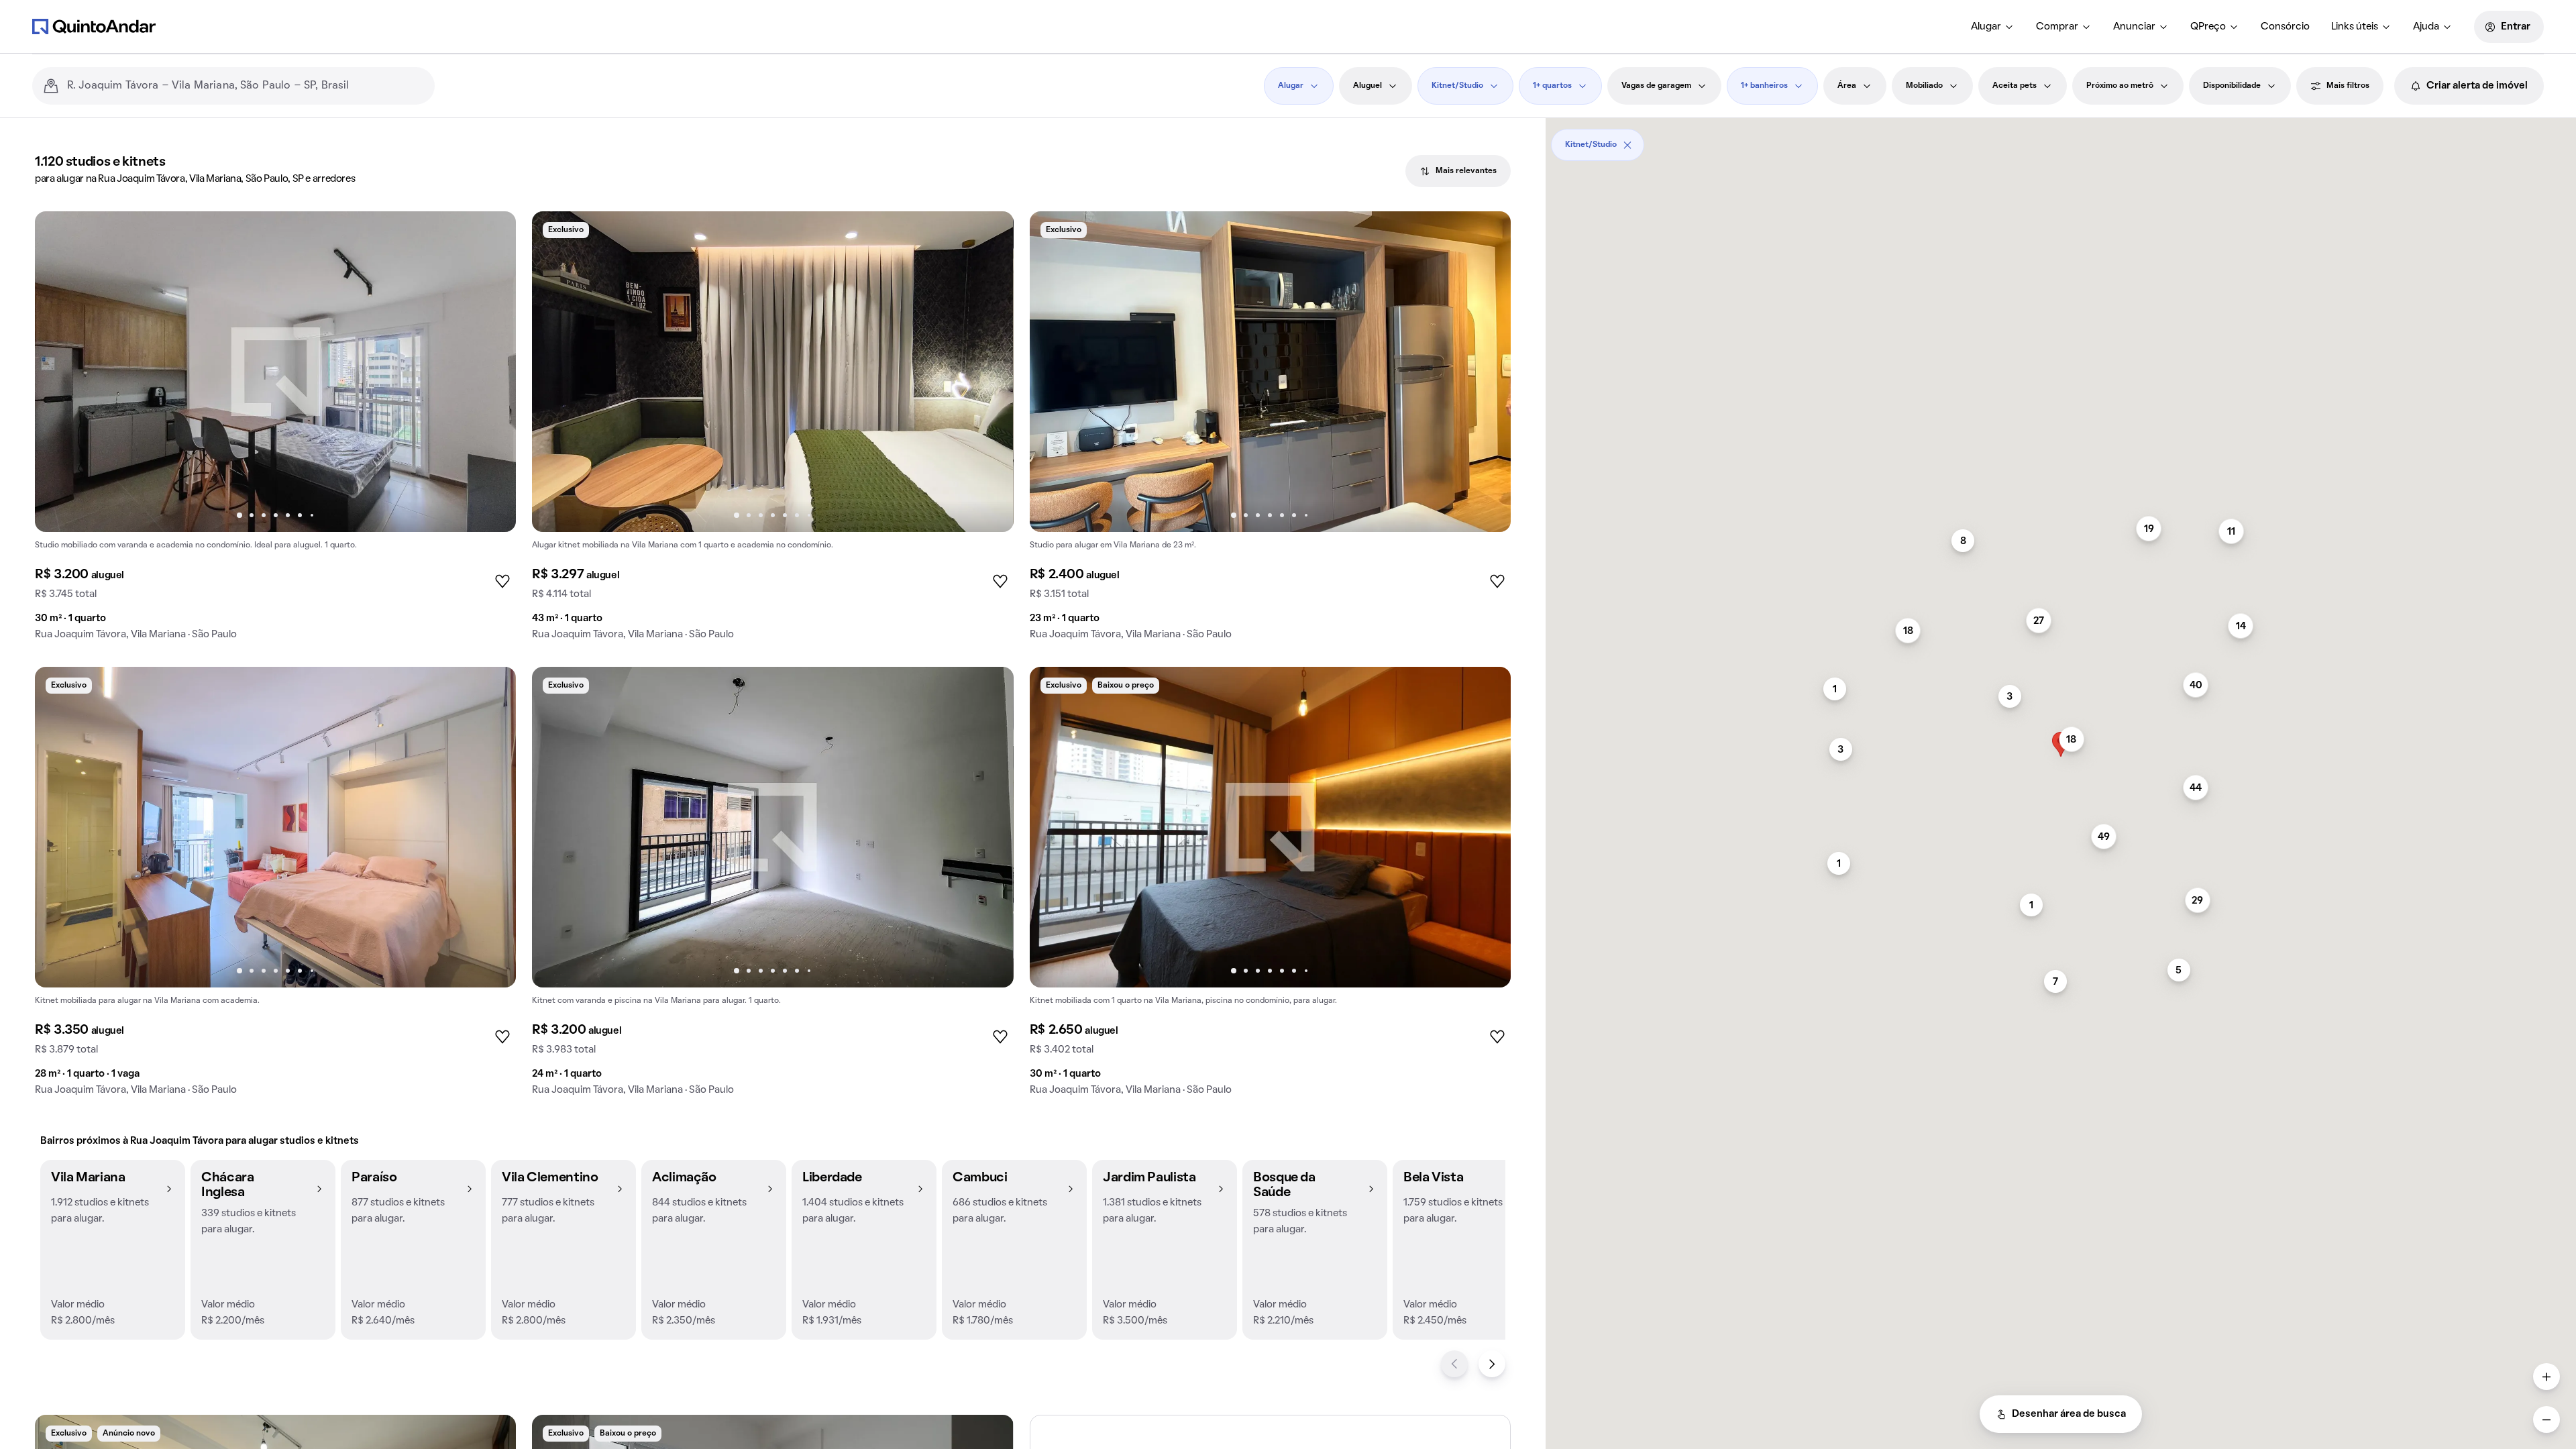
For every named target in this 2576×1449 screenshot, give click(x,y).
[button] (113, 1250)
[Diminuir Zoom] (2546, 1419)
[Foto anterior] (59, 372)
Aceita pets (2015, 86)
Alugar (1986, 27)
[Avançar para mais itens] (1492, 1364)
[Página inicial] (94, 26)
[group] (275, 431)
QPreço (2208, 27)
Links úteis (2355, 27)
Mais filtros (2348, 86)
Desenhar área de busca (2069, 1414)
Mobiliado (1924, 86)
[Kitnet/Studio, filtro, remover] (1627, 145)
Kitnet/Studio (1457, 86)
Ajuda (2426, 27)
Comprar (2057, 27)
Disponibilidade (2232, 86)
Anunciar (2134, 27)
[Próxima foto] (492, 372)
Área (1847, 86)
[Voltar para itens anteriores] (1454, 1364)
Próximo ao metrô (2120, 86)
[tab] (1458, 171)
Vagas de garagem (1656, 86)
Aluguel (1367, 86)
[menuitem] (1993, 27)
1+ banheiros (1764, 86)
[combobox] (246, 86)
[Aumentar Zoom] (2546, 1377)
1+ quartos (1552, 86)
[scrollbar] (2061, 140)
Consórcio (2285, 27)
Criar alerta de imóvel (2477, 86)
